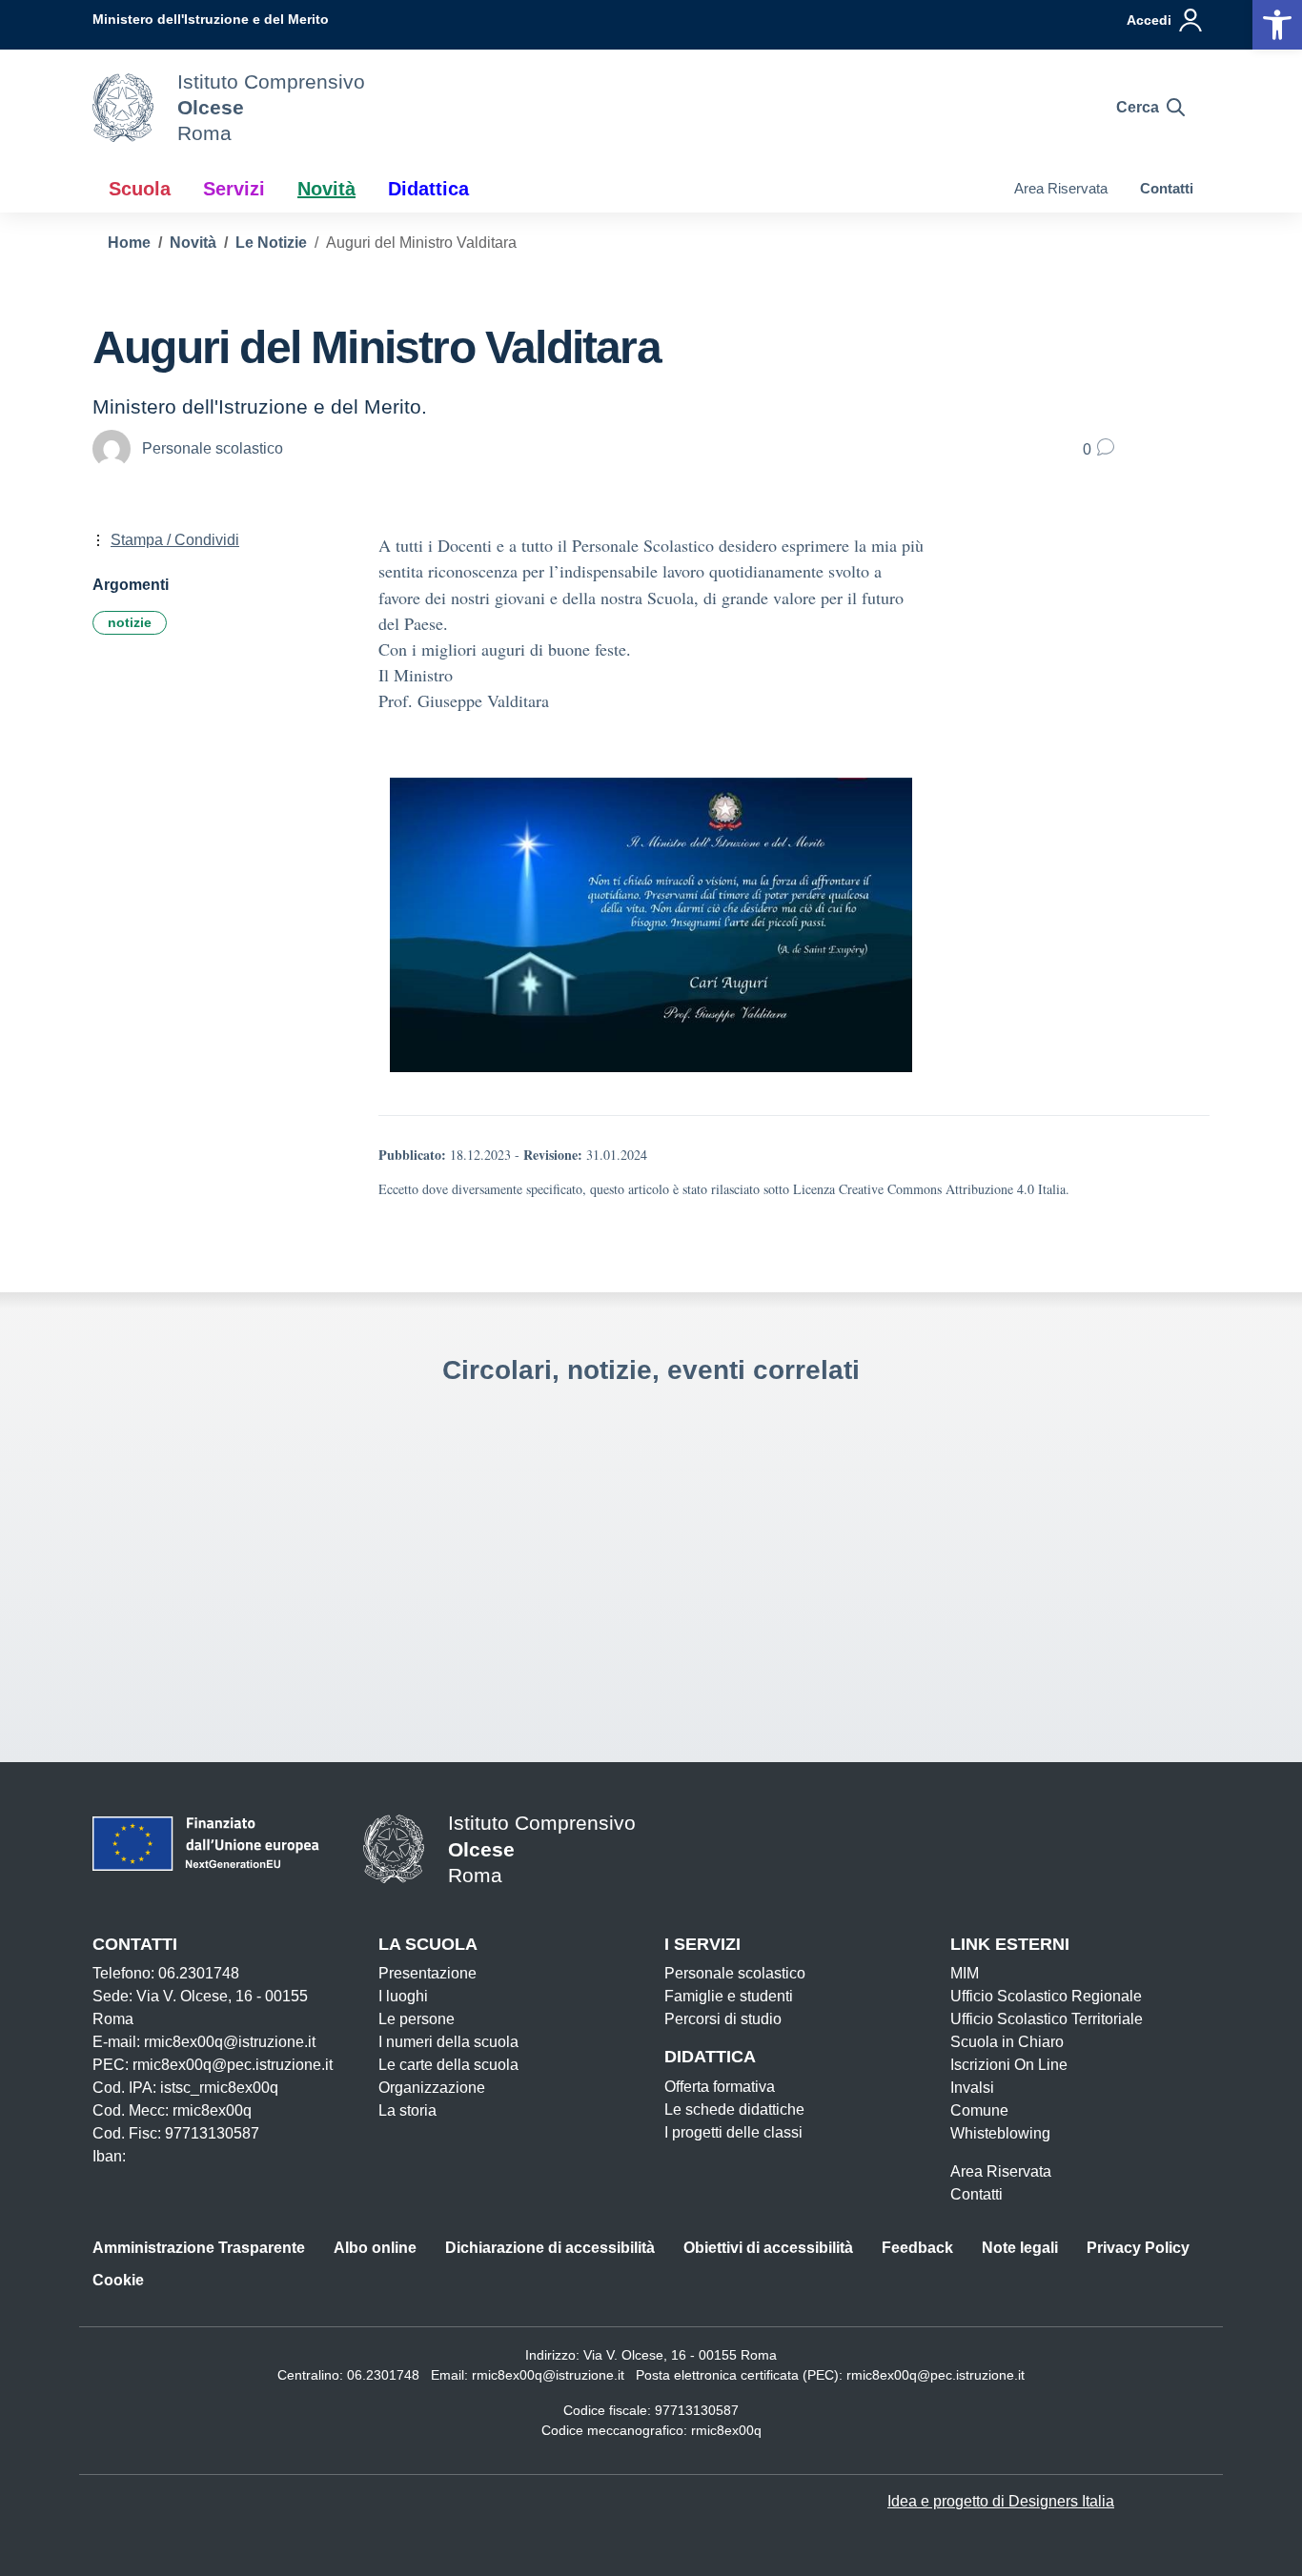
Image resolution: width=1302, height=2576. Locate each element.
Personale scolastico (735, 1973)
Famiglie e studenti (729, 1996)
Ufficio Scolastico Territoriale (1047, 2019)
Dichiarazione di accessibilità (550, 2248)
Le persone (417, 2019)
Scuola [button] (140, 189)
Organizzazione (432, 2088)
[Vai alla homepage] (123, 108)
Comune (979, 2110)
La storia (407, 2110)
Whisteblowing (1000, 2133)
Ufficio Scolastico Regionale (1046, 1996)
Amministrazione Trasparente (199, 2248)
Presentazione (427, 1973)
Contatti (1167, 188)
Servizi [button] (234, 189)
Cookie (118, 2280)
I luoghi (403, 1996)
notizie (130, 622)
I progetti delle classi (733, 2132)
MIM (965, 1973)
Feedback (917, 2248)
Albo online (375, 2248)
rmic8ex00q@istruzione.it (548, 2375)
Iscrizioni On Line (1009, 2065)
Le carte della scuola (448, 2065)
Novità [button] (326, 189)
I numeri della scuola (448, 2042)
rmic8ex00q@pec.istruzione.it (936, 2375)
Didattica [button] (428, 189)
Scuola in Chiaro (1007, 2042)
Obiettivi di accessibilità (768, 2248)
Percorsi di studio (723, 2019)
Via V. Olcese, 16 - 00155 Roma (680, 2355)
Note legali (1020, 2248)
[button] (1277, 25)
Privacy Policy (1138, 2248)
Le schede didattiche (734, 2109)
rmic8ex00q (726, 2430)
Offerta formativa (720, 2087)
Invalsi (972, 2088)
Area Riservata (1061, 188)
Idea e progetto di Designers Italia (1001, 2501)
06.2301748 (383, 2375)
